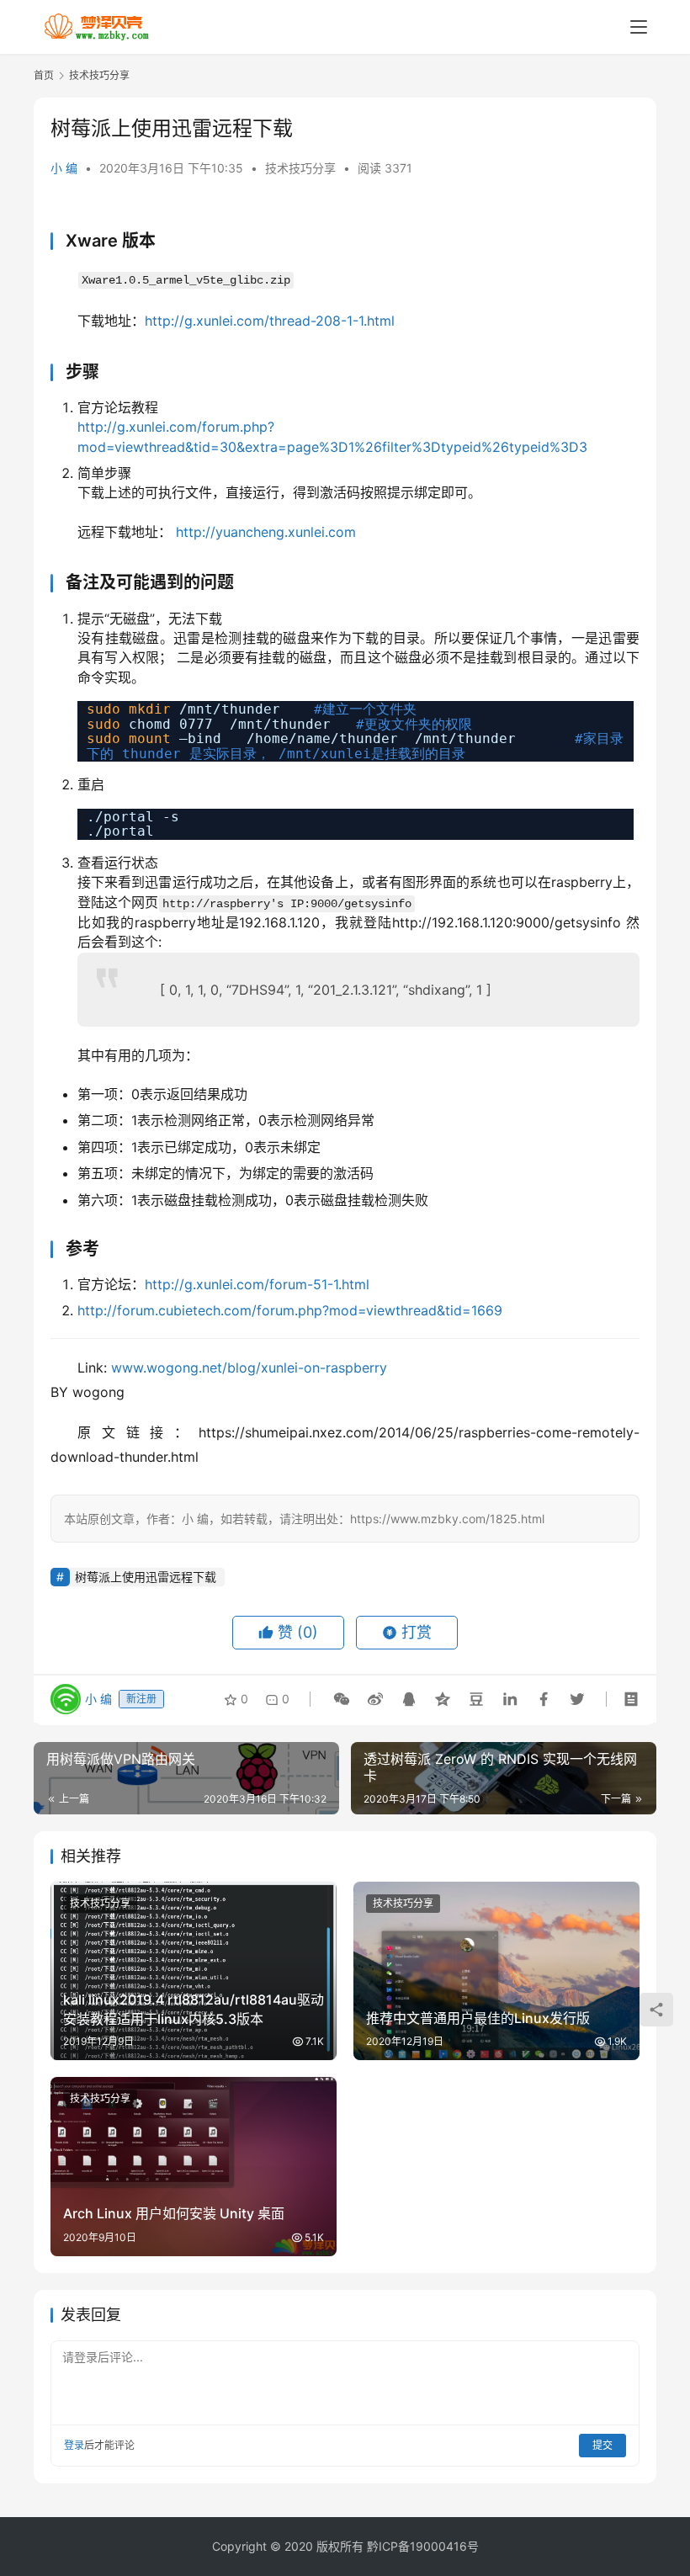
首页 (44, 75)
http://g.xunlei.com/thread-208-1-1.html (270, 321)
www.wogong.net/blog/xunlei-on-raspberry (249, 1368)
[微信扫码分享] (342, 1699)
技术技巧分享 (300, 168)
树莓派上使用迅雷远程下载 (146, 1577)
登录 (74, 2445)
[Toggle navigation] (639, 27)
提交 (602, 2445)
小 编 (64, 168)
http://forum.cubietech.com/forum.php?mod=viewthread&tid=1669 (290, 1310)
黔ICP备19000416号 (423, 2546)
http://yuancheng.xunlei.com (266, 532)
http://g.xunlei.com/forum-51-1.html (257, 1284)
